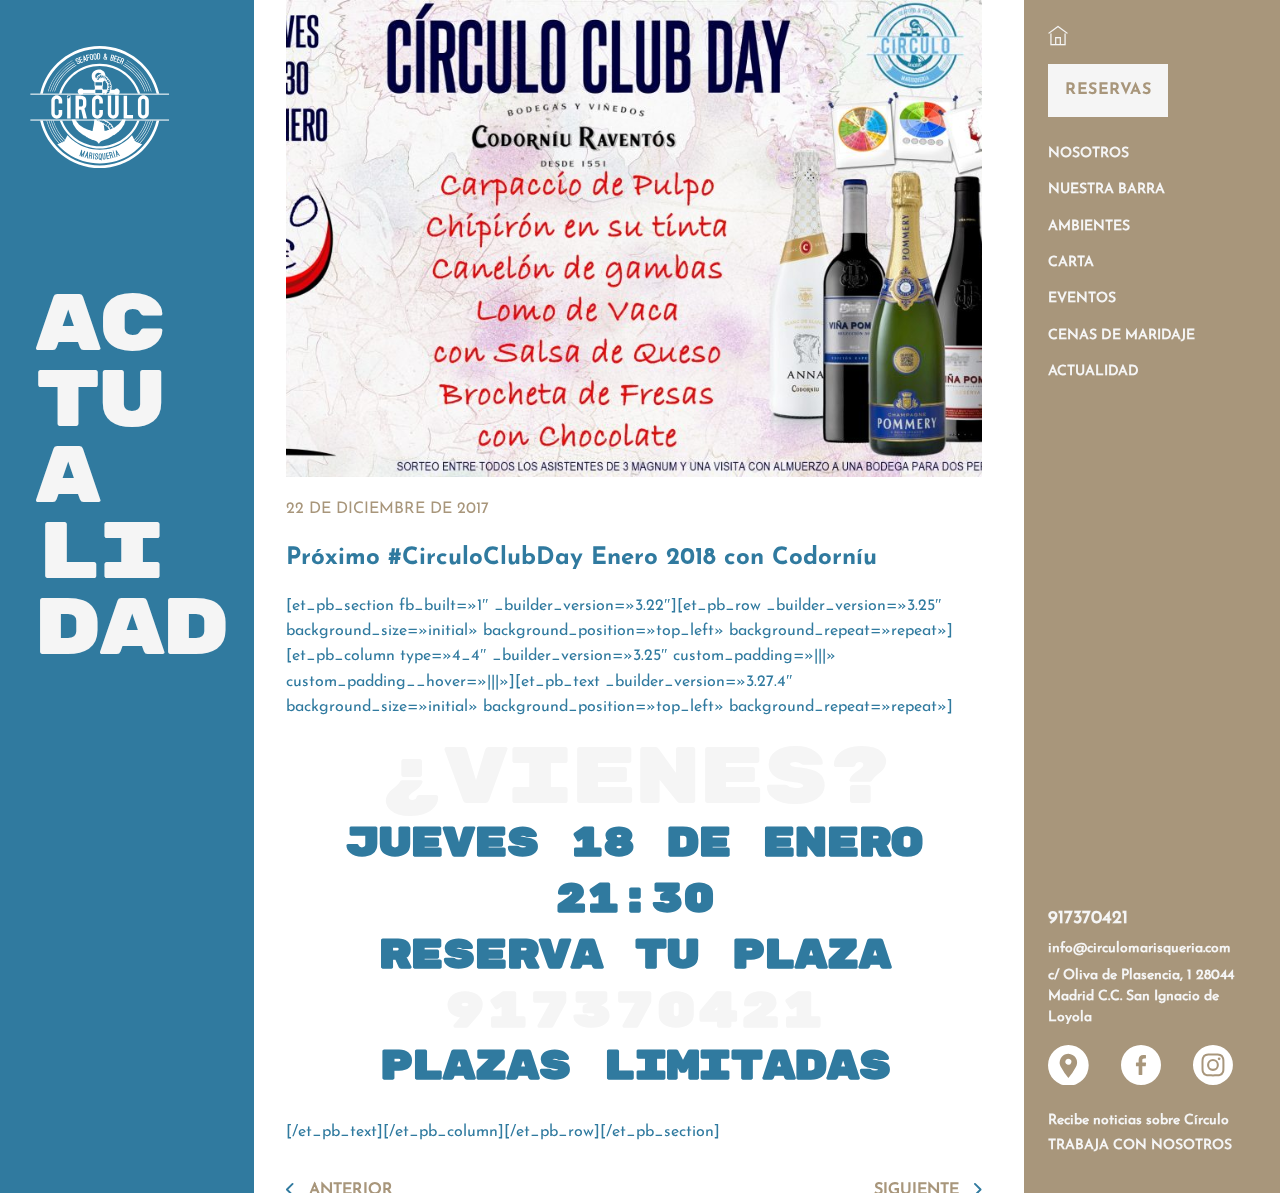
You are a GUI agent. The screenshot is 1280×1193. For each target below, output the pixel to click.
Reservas (1108, 90)
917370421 (1088, 919)
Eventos (1082, 298)
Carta (1071, 262)
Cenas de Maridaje (1121, 335)
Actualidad (1093, 371)
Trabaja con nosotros (1140, 1145)
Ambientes (1089, 226)
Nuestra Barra (1106, 189)
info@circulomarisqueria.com (1139, 948)
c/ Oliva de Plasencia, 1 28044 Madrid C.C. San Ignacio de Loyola (1141, 997)
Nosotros (1088, 153)
